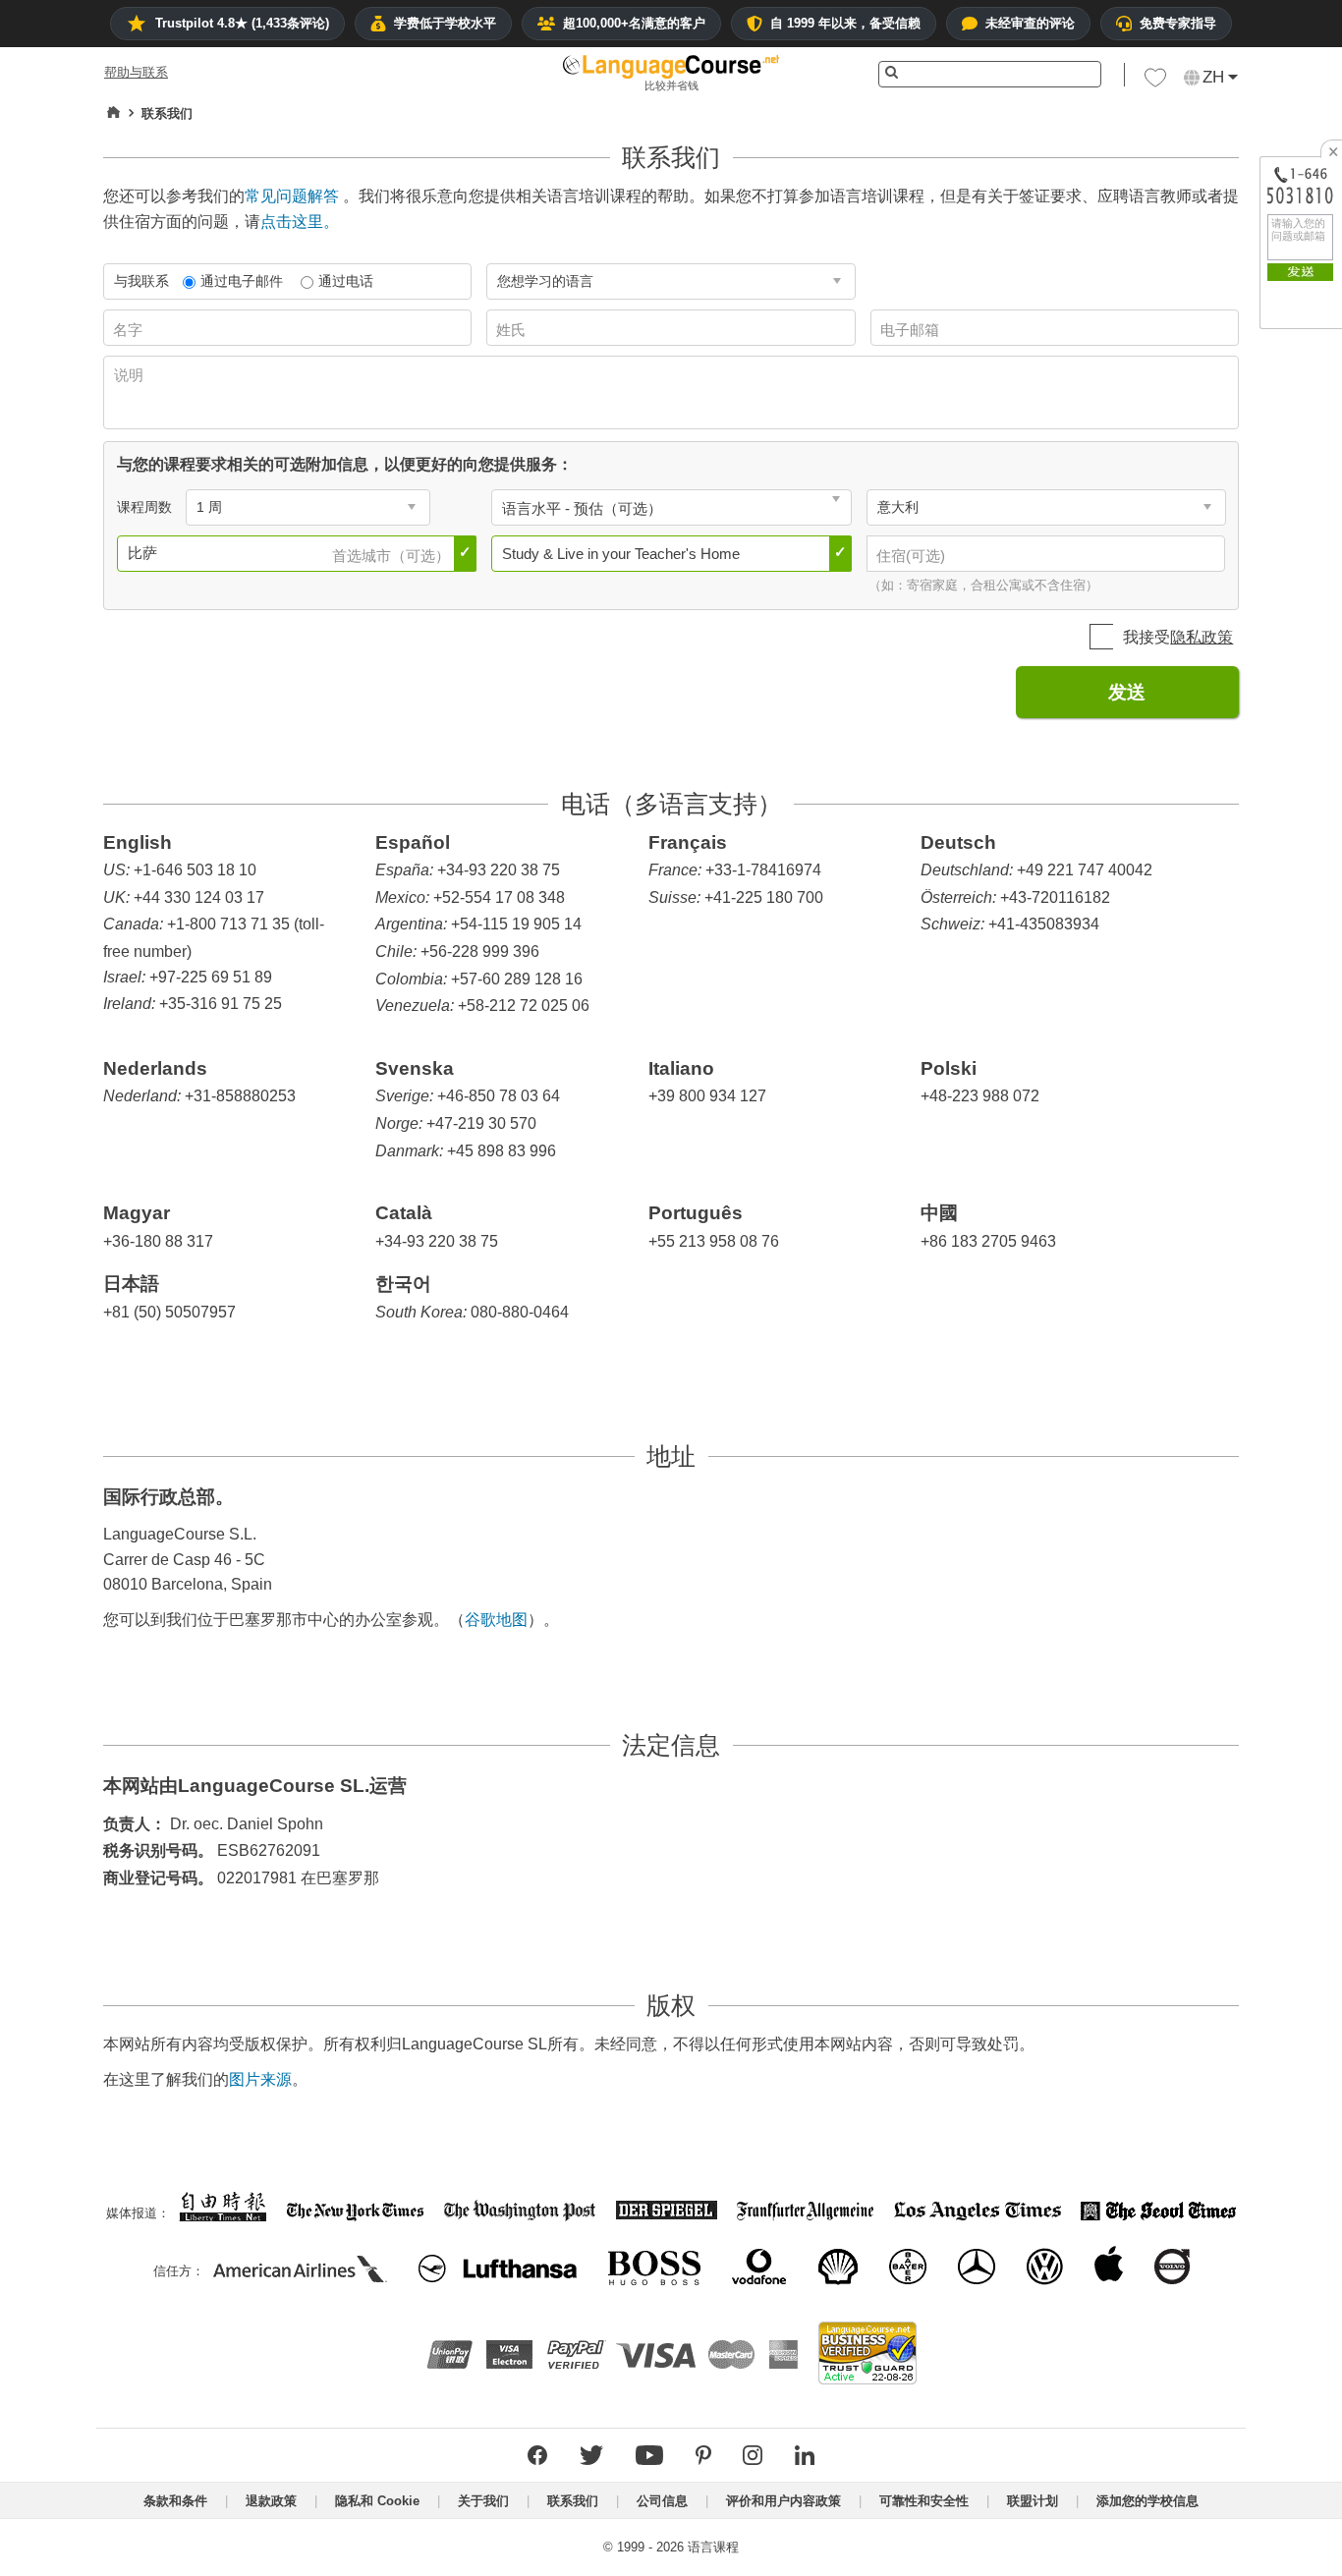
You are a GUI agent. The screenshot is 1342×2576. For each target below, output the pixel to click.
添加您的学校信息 (1147, 2501)
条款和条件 (175, 2501)
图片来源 (260, 2079)
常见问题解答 (292, 196)
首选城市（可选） (393, 556)
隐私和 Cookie (377, 2501)
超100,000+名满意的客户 (634, 23)
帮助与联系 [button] (136, 72)
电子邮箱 (912, 330)
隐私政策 (1202, 637)
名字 (130, 330)
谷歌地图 (496, 1620)
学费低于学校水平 (445, 23)
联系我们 (573, 2501)
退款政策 (271, 2501)
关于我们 (483, 2501)
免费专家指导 (1178, 23)
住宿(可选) (913, 556)
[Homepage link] (113, 113)
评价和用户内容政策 (783, 2501)
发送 (1127, 692)
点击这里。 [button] (300, 222)
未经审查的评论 (1030, 23)
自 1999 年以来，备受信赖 (845, 23)
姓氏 (513, 330)
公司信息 (662, 2501)
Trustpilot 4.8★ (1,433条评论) (242, 23)
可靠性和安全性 (924, 2501)
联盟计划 (1033, 2501)
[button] (1155, 83)
